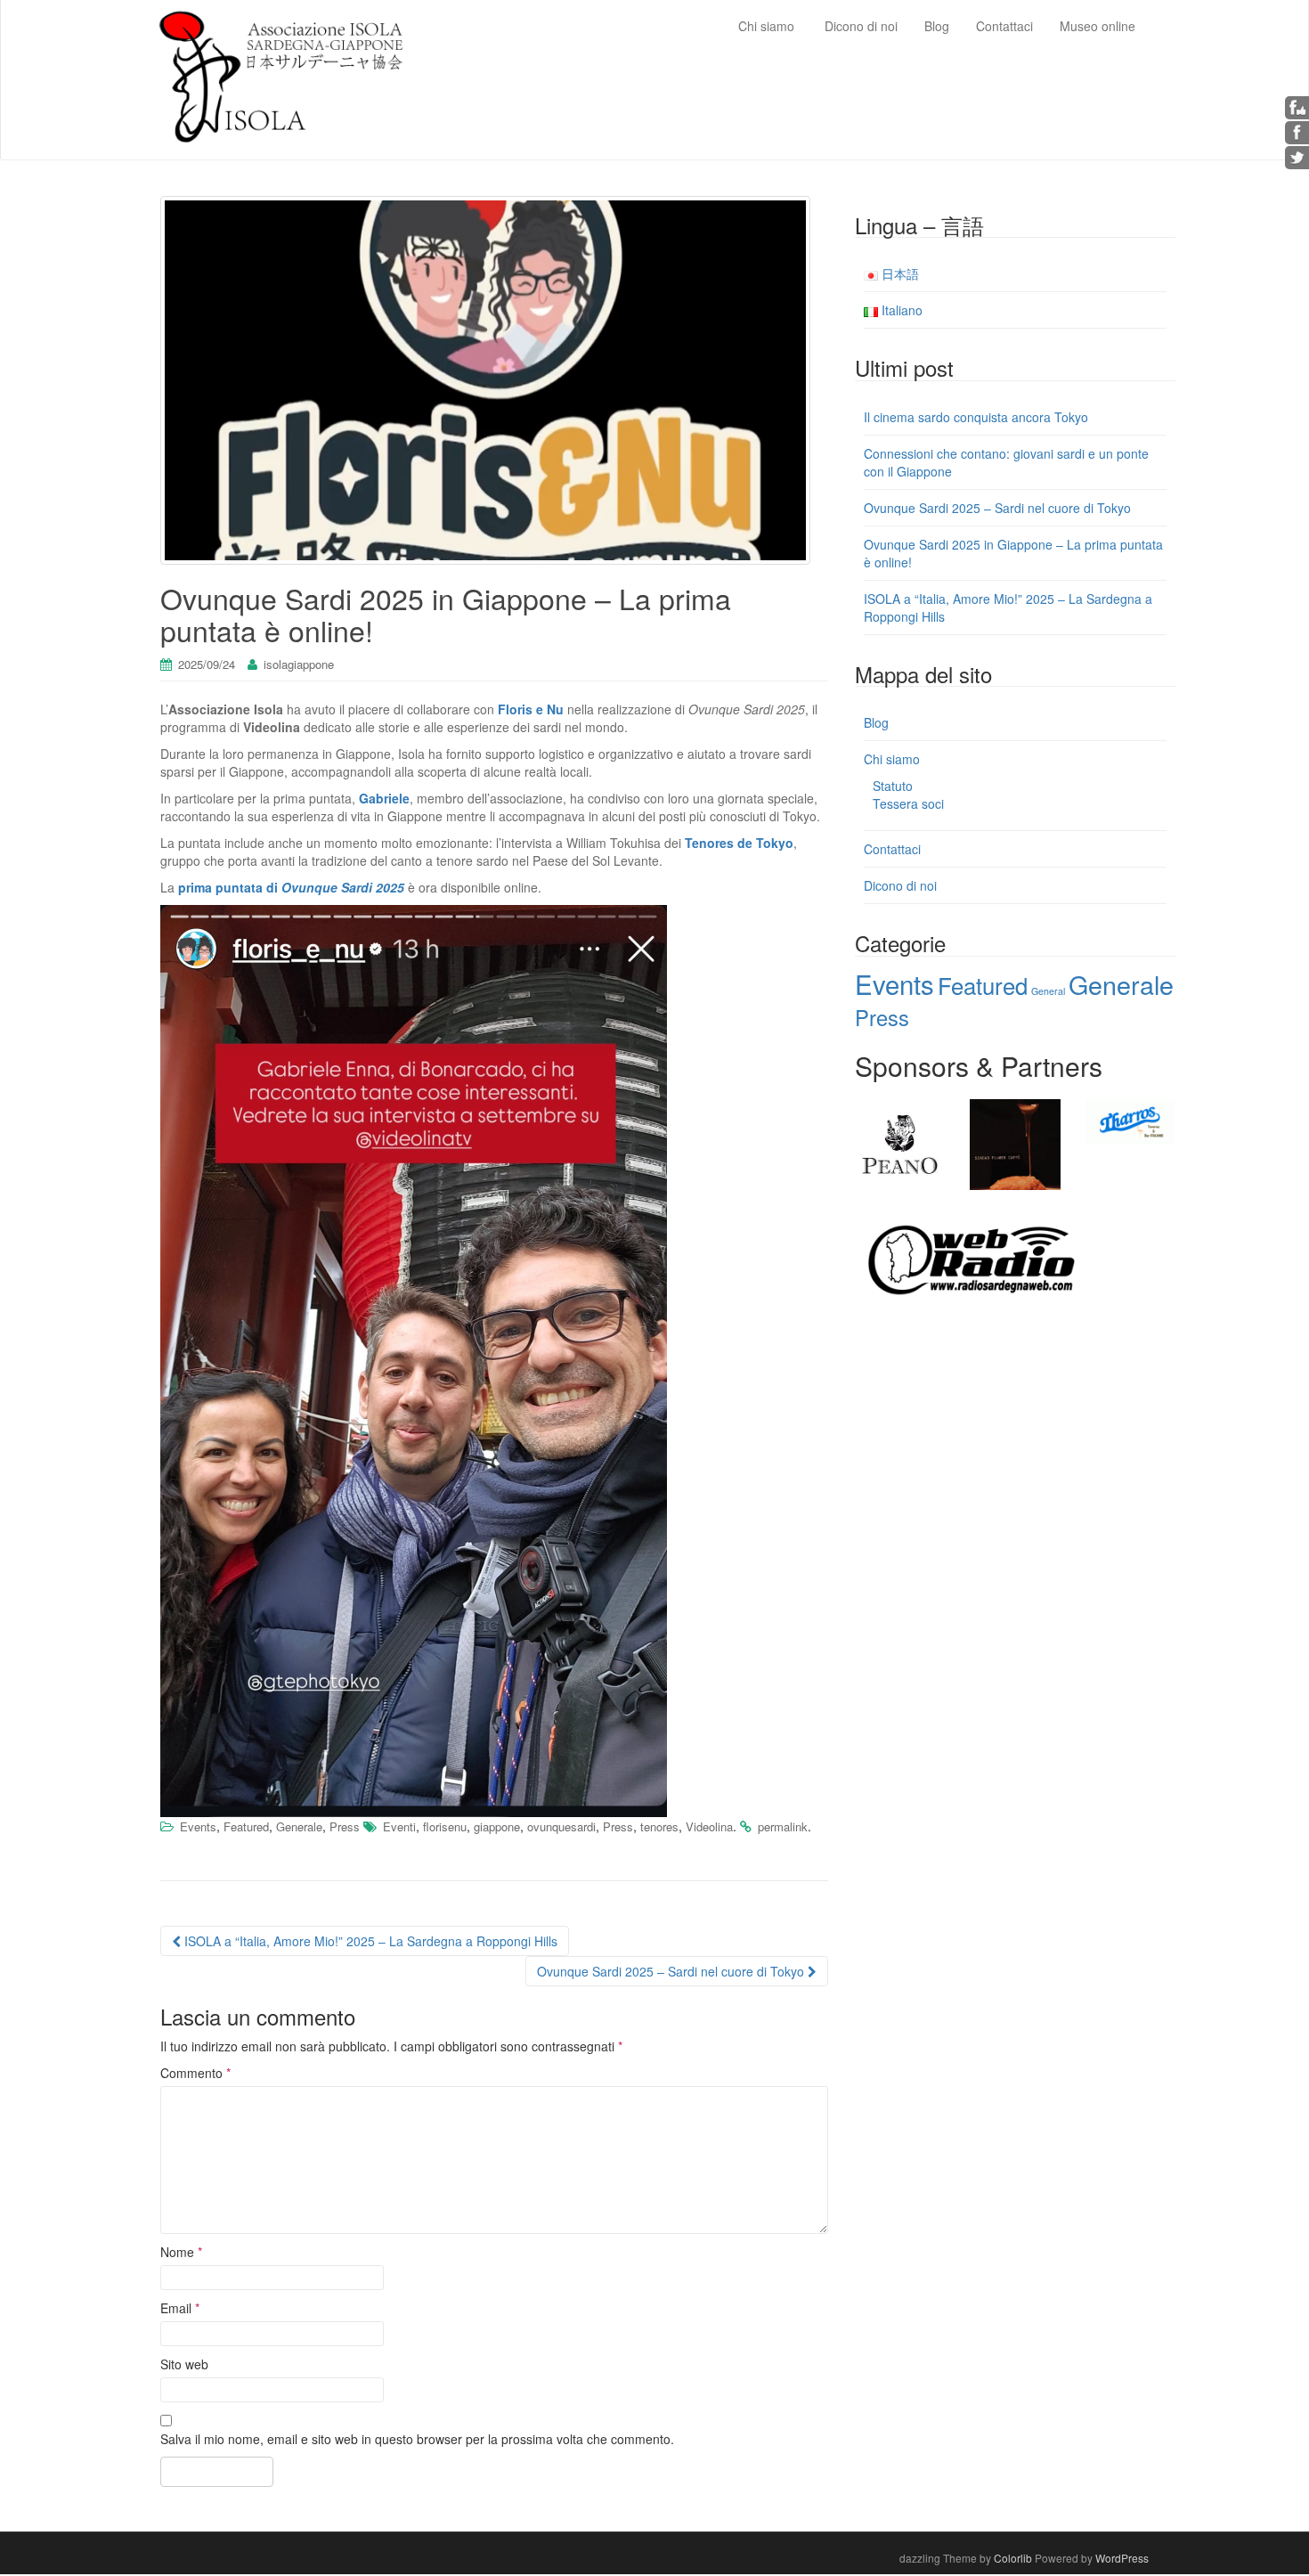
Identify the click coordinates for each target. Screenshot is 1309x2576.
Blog (876, 722)
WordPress (1122, 2558)
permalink (783, 1826)
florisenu (445, 1826)
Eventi (399, 1826)
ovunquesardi (561, 1826)
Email (180, 2308)
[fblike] (1297, 106)
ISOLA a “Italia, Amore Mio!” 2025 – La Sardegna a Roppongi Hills (369, 1941)
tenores (659, 1826)
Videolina (709, 1826)
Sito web (184, 2364)
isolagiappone (299, 664)
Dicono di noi (900, 885)
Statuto (893, 786)
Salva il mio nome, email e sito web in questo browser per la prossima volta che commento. (417, 2439)
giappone (497, 1826)
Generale (299, 1826)
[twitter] (1297, 156)
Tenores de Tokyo (739, 843)
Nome (181, 2252)
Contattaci (892, 849)
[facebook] (1297, 131)
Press (345, 1826)
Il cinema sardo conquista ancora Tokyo (976, 417)
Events (198, 1826)
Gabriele (384, 798)
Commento (195, 2073)
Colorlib (1013, 2558)
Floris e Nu (531, 709)
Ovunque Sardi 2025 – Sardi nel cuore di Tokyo (672, 1971)
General (1048, 991)
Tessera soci (908, 803)
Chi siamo (892, 759)
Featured (246, 1826)
